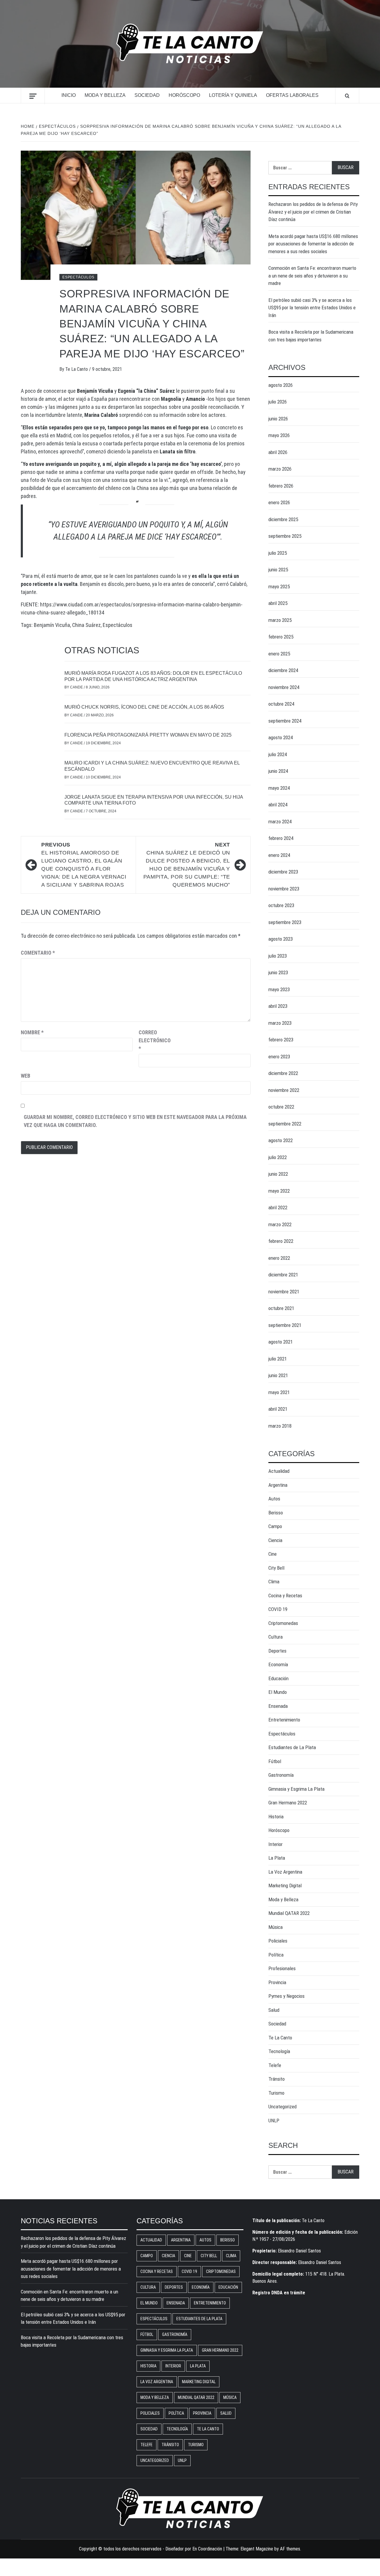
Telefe (275, 2065)
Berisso (276, 1513)
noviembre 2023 (284, 889)
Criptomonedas (283, 1623)
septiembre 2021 (285, 1325)
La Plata (277, 1858)
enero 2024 (279, 855)
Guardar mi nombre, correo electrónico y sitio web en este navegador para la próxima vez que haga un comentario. (135, 1121)
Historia (276, 1817)
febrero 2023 (281, 1040)
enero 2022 (279, 1258)
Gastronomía (281, 1775)
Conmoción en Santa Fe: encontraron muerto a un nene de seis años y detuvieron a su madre (312, 276)
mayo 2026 (279, 435)
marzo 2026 (280, 469)
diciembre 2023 (283, 872)
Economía (278, 1664)
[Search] (347, 96)
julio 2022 (278, 1157)
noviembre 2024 (284, 687)
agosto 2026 (281, 385)
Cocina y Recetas (285, 1596)
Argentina (278, 1485)
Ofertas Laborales (292, 95)
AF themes (290, 2549)
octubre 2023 (281, 905)
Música (275, 1927)
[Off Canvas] (33, 96)
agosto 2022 (281, 1140)
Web (26, 1076)
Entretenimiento (284, 1720)
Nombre (32, 1032)
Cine (273, 1554)
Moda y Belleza (105, 95)
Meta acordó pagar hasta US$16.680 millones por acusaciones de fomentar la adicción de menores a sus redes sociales (313, 244)
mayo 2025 (279, 587)
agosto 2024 (281, 737)
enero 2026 (279, 502)
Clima (274, 1582)
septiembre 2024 (285, 721)
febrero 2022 (281, 1241)
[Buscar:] (300, 168)
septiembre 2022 (285, 1124)
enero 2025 (279, 654)
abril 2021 (278, 1409)
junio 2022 (278, 1174)
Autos (274, 1499)
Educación (278, 1678)
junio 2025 (278, 570)
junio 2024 (278, 771)
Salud (274, 2010)
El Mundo (278, 1692)
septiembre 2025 (285, 536)
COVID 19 (278, 1609)
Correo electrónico (153, 1040)
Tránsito (277, 2079)
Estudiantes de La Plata (292, 1747)
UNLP (274, 2121)
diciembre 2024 (283, 670)
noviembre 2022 (284, 1090)
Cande (77, 687)
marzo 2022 (280, 1224)
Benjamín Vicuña (52, 625)
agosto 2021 (281, 1342)
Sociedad (147, 95)
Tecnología (279, 2051)
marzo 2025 (280, 620)
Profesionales (282, 1968)
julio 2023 (278, 956)
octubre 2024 (281, 704)
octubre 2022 (281, 1107)
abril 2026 (278, 452)
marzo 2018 (280, 1426)
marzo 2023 (280, 1023)
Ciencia (275, 1540)
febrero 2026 (281, 486)
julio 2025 (278, 553)
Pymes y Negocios (286, 1996)
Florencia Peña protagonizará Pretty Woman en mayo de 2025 (148, 735)
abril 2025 (278, 603)
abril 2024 (278, 805)
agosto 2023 (281, 939)
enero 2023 (279, 1057)
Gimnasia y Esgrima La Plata (296, 1789)
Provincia (277, 1982)
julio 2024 (278, 754)
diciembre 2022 (283, 1073)
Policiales (278, 1941)
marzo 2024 (280, 822)
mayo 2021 (279, 1392)
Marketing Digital (285, 1886)
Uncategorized (282, 2107)
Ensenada (278, 1706)
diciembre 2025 (283, 519)
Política (276, 1955)
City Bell (276, 1568)
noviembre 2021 (284, 1292)
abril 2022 (278, 1207)
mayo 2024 (279, 788)
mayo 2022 (279, 1191)
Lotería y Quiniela (233, 95)
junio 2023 (278, 972)
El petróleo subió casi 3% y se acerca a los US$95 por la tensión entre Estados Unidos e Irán (312, 308)
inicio (69, 95)
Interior (275, 1844)
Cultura (275, 1637)
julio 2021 (278, 1359)
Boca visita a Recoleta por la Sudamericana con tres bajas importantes (311, 336)
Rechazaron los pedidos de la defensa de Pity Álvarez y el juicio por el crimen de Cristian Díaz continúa (313, 212)
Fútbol (275, 1761)
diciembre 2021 (283, 1275)
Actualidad (279, 1471)
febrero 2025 (281, 637)
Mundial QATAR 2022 (289, 1913)
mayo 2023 (279, 989)
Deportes (277, 1651)
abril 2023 (278, 1006)
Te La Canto (77, 369)
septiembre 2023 (285, 922)
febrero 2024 (281, 838)
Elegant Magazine (257, 2549)
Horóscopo (184, 95)
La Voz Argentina (285, 1872)
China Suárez (86, 625)
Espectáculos (78, 277)
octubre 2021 (281, 1308)
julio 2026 (278, 402)
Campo (275, 1526)
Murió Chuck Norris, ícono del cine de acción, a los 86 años (144, 707)
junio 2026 (278, 419)
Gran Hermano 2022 (288, 1803)
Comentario (38, 953)
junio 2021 (278, 1375)
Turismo (276, 2093)
